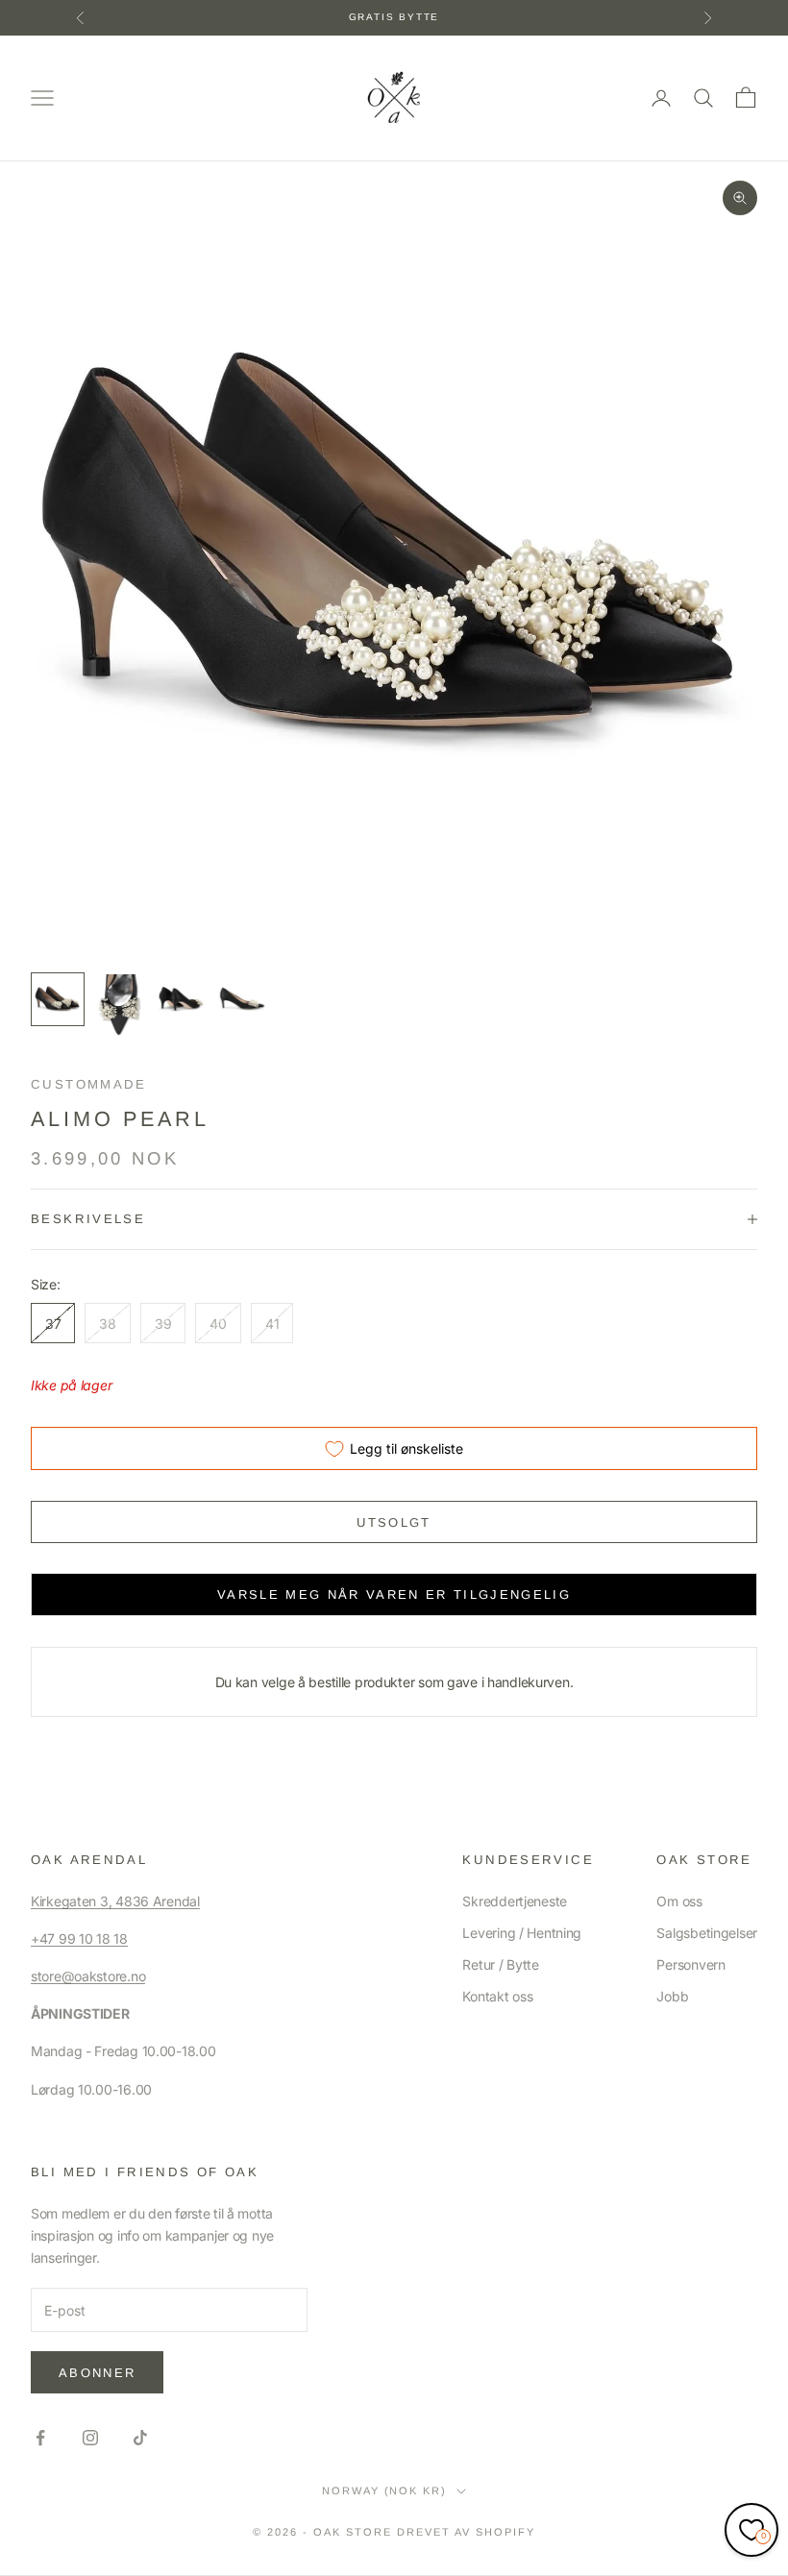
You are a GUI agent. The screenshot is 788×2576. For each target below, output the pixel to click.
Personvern (690, 1964)
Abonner (97, 2373)
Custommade (89, 1084)
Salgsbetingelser (707, 1933)
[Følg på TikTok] (140, 2438)
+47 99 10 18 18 (79, 1938)
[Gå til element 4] (242, 999)
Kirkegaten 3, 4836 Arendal (115, 1901)
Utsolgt (394, 1522)
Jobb (672, 1996)
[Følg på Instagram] (90, 2438)
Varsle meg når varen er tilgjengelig (394, 1595)
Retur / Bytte (500, 1964)
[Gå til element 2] (119, 1008)
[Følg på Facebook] (40, 2438)
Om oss (679, 1901)
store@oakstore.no (88, 1976)
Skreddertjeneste (515, 1901)
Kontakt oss (497, 1996)
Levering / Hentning (522, 1933)
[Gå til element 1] (58, 999)
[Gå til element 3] (181, 999)
